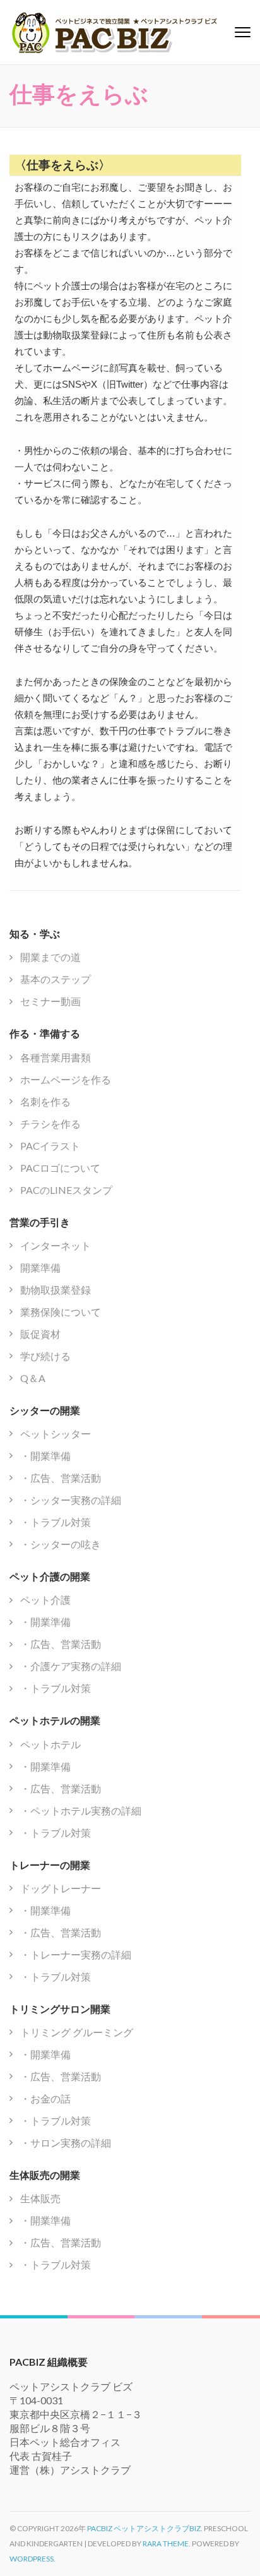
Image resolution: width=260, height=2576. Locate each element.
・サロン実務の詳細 (66, 2143)
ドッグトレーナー (61, 1888)
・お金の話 (45, 2098)
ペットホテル (50, 1744)
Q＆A (33, 1378)
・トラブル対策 (56, 1522)
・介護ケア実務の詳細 (71, 1666)
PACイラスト (50, 1146)
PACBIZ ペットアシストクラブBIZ (144, 2528)
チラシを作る (50, 1124)
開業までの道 (50, 957)
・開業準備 (45, 1456)
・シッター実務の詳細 (71, 1500)
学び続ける (45, 1356)
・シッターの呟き (61, 1544)
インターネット (56, 1245)
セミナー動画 (50, 1001)
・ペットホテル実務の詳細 (81, 1810)
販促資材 (40, 1334)
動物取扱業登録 (56, 1290)
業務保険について (61, 1312)
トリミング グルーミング (77, 2032)
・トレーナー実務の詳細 (76, 1954)
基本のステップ (56, 979)
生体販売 (40, 2198)
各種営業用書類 (56, 1057)
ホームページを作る (66, 1079)
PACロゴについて (60, 1168)
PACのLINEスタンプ (66, 1190)
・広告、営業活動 (61, 1478)
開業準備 (40, 1267)
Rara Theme (166, 2543)
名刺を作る (45, 1101)
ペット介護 (45, 1600)
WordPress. (32, 2559)
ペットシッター (56, 1434)
